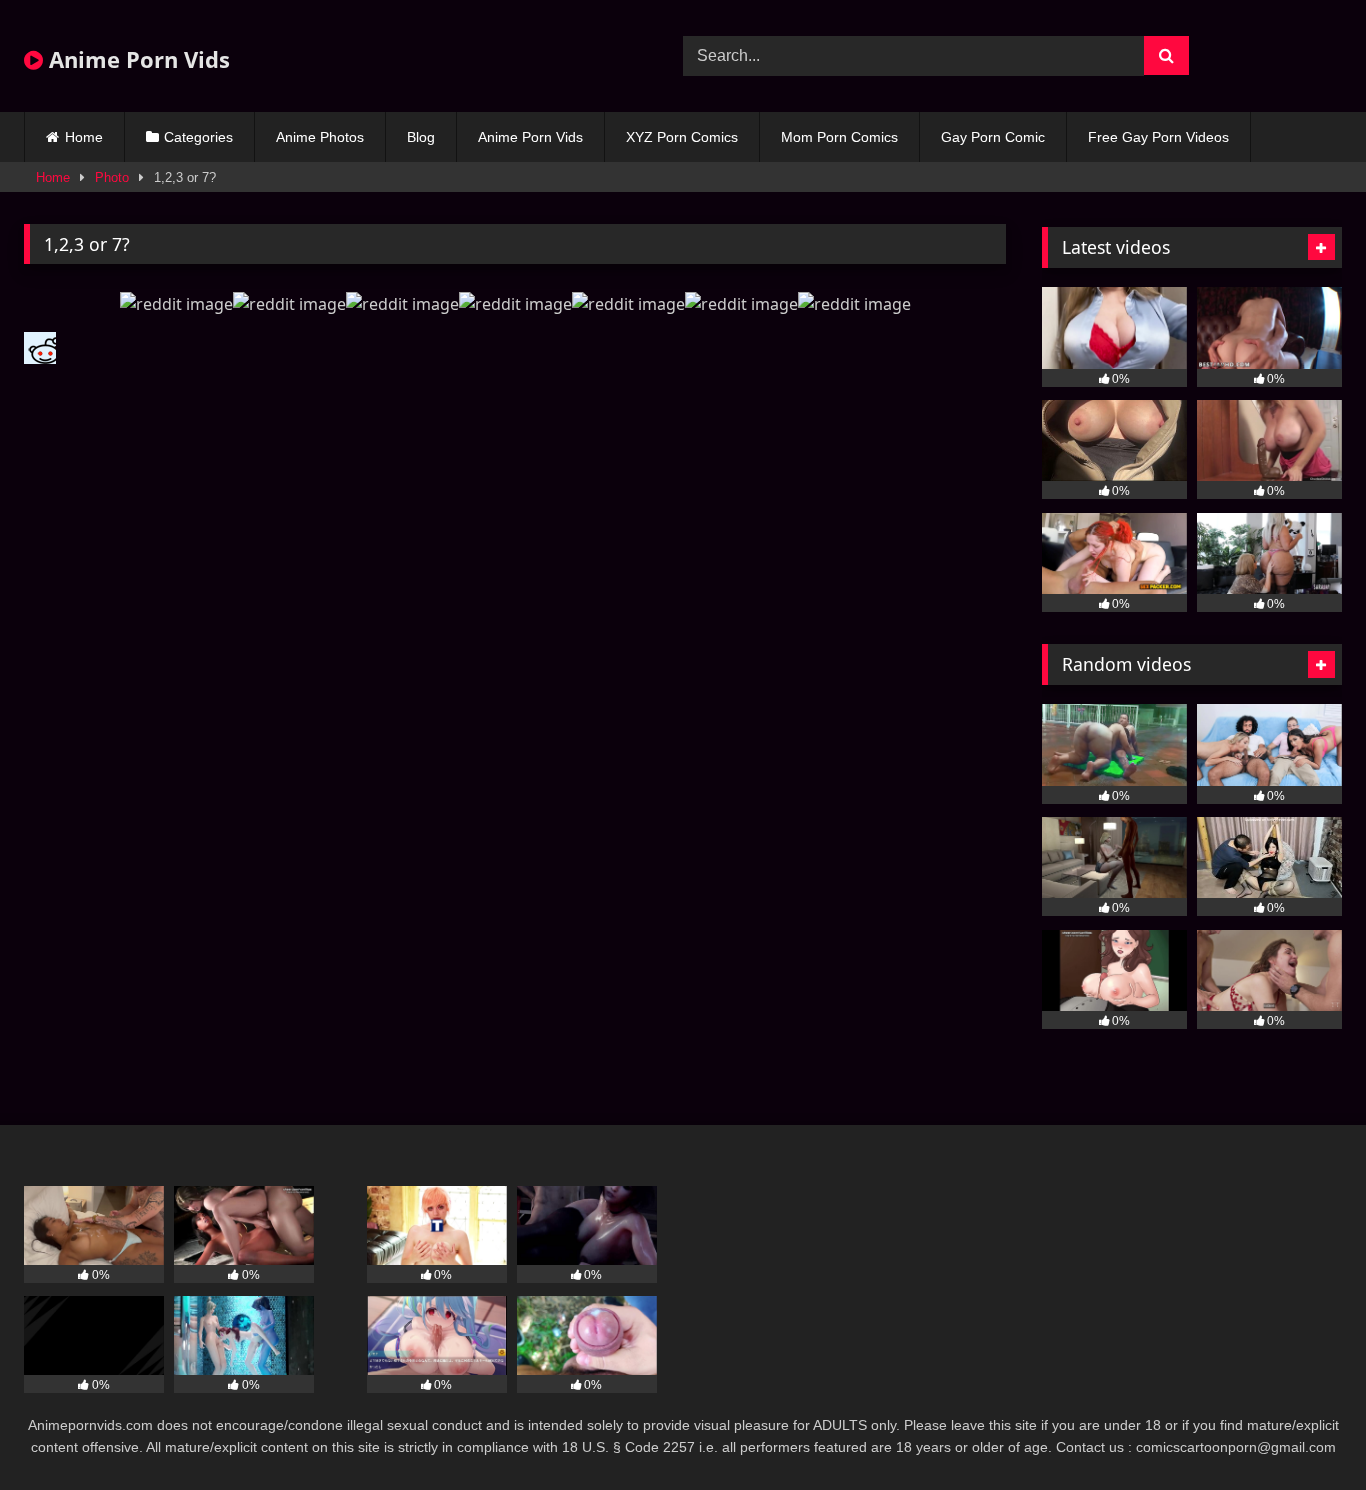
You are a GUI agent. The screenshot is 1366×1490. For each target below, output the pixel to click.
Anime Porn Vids (136, 59)
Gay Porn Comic (993, 137)
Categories (198, 137)
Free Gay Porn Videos (1158, 137)
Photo (112, 177)
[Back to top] (1304, 1430)
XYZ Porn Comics (682, 137)
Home (84, 137)
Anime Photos (320, 137)
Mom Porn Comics (839, 137)
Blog (421, 137)
